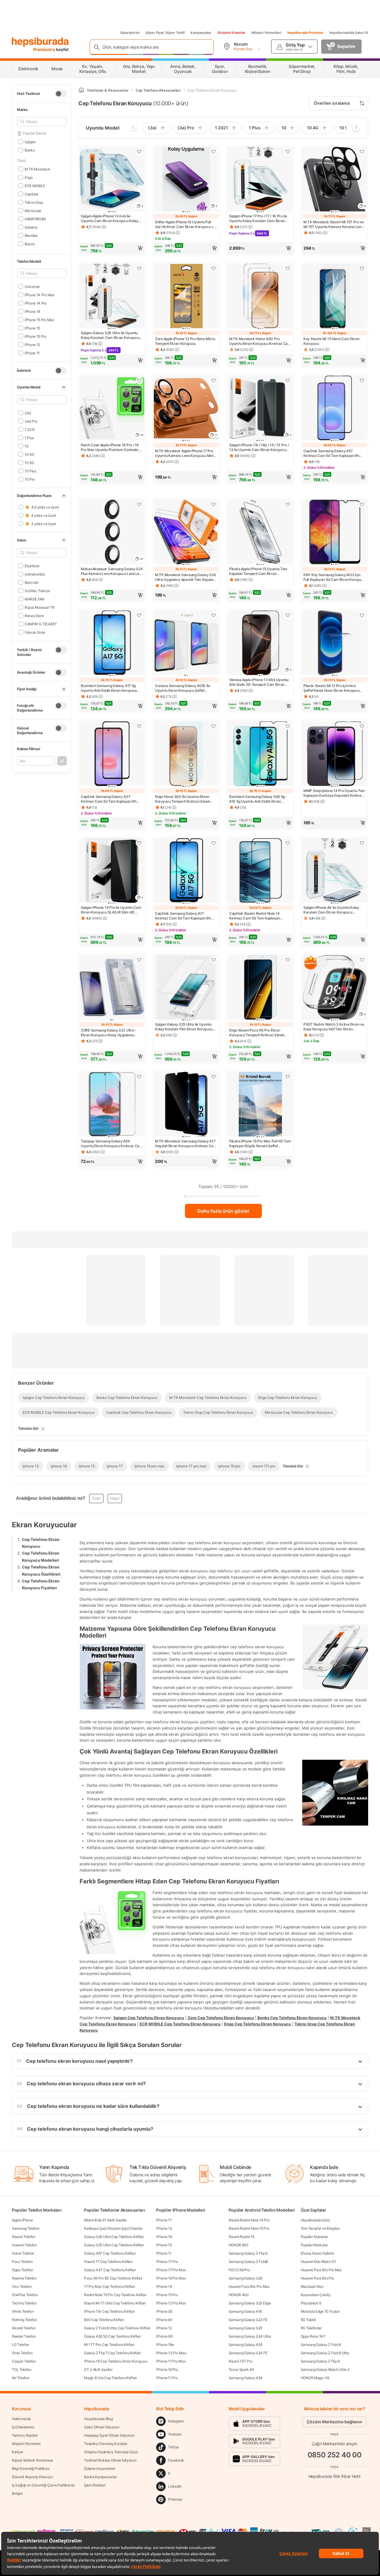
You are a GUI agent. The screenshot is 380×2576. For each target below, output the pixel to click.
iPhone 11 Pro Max (171, 2361)
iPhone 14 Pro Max (39, 295)
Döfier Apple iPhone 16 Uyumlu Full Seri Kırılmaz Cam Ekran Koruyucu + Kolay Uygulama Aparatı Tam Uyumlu (185, 224)
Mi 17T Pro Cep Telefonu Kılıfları (109, 2345)
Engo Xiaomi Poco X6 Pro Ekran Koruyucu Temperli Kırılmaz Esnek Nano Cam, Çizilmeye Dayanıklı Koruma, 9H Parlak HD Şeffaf (257, 1033)
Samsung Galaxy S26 (246, 2278)
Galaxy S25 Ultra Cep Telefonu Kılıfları (114, 2245)
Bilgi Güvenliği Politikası (31, 2469)
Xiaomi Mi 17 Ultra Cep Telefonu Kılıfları (115, 2303)
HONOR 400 (239, 2295)
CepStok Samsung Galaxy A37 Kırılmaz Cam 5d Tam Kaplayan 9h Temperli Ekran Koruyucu (109, 799)
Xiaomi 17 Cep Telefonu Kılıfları (108, 2262)
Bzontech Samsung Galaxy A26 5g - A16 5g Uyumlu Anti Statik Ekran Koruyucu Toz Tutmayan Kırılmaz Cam (260, 799)
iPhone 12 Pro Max (171, 2303)
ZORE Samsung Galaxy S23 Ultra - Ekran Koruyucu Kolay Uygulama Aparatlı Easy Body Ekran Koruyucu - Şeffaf (110, 1033)
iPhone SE (164, 2311)
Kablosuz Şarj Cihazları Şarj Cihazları (113, 2228)
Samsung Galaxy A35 (246, 2345)
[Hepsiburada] (40, 42)
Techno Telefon (24, 2303)
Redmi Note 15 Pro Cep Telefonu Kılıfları (115, 2295)
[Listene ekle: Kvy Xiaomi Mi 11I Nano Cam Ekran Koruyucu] (362, 268)
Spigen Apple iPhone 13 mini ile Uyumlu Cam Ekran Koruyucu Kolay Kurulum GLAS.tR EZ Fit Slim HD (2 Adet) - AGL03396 (110, 219)
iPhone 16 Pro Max (171, 2278)
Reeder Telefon (24, 2336)
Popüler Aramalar (314, 2237)
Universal (32, 286)
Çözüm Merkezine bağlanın (334, 2422)
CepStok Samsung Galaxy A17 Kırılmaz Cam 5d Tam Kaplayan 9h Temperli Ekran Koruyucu (183, 916)
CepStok (32, 194)
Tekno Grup (34, 202)
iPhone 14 (33, 311)
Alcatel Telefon (24, 2328)
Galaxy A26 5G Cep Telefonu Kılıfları (112, 2336)
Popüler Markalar (314, 2245)
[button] (112, 248)
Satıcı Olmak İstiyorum (102, 2427)
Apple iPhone (22, 2220)
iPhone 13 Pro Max (171, 2353)
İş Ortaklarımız (23, 2427)
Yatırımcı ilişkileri (25, 2435)
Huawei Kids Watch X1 (318, 2262)
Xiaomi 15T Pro (240, 2361)
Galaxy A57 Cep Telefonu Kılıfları (110, 2253)
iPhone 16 (164, 2237)
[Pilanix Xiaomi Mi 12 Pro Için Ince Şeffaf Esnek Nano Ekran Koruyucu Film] (335, 643)
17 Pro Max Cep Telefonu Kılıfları (109, 2286)
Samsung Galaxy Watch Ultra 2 (325, 2369)
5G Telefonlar (311, 2328)
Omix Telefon (22, 2353)
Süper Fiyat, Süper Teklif (165, 33)
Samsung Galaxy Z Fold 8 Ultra (325, 2353)
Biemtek (31, 235)
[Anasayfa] (81, 90)
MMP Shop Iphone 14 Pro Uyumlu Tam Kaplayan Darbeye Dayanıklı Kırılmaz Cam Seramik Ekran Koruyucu (334, 793)
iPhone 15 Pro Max (39, 319)
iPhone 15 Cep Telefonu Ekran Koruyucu (116, 2361)
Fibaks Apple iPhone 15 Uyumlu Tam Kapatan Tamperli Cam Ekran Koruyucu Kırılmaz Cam (258, 571)
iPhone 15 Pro (35, 336)
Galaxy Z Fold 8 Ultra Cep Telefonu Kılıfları (117, 2328)
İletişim (17, 2493)
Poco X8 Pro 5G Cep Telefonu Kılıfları (113, 2278)
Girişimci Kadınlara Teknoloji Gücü (111, 2452)
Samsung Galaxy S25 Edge (250, 2303)
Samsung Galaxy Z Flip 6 (248, 2253)
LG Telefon (20, 2345)
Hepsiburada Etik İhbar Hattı (334, 2476)
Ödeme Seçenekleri (100, 2469)
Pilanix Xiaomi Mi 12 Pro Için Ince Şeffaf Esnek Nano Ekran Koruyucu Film (331, 688)
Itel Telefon (20, 2378)
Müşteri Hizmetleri (266, 33)
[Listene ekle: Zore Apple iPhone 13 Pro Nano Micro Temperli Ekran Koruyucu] (213, 268)
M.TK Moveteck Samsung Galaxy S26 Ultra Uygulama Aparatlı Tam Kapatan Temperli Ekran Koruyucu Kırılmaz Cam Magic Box (185, 577)
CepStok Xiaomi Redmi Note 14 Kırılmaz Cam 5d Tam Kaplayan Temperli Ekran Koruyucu (255, 916)
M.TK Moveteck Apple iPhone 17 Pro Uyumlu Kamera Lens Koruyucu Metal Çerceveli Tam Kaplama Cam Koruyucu (185, 453)
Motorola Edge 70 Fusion (320, 2311)
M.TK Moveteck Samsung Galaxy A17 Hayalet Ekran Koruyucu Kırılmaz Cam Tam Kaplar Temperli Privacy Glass (186, 1144)
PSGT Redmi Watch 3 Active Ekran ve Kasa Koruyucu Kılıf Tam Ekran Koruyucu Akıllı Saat (334, 1027)
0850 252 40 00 (335, 2455)
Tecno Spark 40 (241, 2369)
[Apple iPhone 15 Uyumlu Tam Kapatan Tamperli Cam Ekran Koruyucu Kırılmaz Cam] (260, 533)
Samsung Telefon (26, 2228)
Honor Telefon (23, 2253)
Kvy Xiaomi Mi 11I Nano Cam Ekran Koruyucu (331, 341)
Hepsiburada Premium (305, 33)
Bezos (30, 244)
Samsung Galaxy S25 (246, 2328)
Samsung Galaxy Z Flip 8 (320, 2361)
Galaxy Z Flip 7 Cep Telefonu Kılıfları (112, 2353)
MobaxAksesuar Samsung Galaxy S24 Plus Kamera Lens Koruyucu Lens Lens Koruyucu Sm (112, 571)
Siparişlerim (130, 33)
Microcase (33, 210)
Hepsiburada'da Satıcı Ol (349, 33)
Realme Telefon (24, 2278)
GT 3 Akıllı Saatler (98, 2369)
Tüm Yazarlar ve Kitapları (320, 2228)
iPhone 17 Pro (167, 2262)
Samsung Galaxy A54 (246, 2378)
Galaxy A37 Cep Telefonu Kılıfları (110, 2270)
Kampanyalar (201, 33)
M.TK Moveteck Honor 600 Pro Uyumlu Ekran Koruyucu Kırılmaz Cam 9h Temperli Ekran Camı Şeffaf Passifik (260, 341)
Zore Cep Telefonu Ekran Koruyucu (221, 2018)
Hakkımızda (21, 2419)
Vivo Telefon (22, 2286)
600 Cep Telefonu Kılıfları (104, 2320)
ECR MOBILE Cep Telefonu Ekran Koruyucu (180, 2024)
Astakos (31, 227)
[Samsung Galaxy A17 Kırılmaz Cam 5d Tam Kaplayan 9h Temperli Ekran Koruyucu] (186, 871)
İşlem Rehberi (95, 2485)
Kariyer (18, 2452)
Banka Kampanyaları (100, 2477)
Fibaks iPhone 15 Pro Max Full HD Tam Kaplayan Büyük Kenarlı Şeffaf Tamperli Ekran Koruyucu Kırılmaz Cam (260, 1144)
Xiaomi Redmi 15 (242, 2237)
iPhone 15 (32, 328)
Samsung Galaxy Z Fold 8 (321, 2345)
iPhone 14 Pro (36, 303)
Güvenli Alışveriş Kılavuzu (32, 2477)
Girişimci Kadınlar (231, 33)
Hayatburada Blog (98, 2419)
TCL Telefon (22, 2369)
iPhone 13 (164, 2228)
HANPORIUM (35, 219)
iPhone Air (164, 2320)
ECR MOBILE (35, 185)
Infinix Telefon (23, 2311)
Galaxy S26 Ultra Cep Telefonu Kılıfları (114, 2237)
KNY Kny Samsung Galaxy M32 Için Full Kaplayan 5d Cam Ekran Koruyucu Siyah (334, 577)
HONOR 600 (239, 2245)
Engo (29, 177)
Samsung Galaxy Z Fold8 (248, 2262)
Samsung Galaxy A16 (245, 2311)
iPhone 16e (165, 2345)
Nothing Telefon (24, 2320)
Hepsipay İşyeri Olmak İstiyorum (109, 2435)
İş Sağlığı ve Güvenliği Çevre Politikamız (43, 2485)
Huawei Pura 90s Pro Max (249, 2286)
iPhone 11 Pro (167, 2378)
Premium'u (45, 49)
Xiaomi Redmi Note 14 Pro (249, 2220)
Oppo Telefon (22, 2270)
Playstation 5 (311, 2303)
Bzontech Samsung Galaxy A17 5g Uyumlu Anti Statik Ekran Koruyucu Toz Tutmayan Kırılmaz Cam (109, 688)
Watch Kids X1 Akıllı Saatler (105, 2220)
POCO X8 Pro (239, 2270)
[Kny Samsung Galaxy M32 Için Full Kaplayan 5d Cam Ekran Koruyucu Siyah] (335, 533)
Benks (30, 150)
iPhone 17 (164, 2220)
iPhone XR (164, 2336)
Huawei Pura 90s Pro (317, 2278)
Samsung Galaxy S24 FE (248, 2353)
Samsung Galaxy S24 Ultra (250, 2336)
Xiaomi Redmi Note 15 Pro (249, 2228)
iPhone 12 (32, 344)
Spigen (30, 142)
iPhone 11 (32, 353)
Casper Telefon (24, 2361)
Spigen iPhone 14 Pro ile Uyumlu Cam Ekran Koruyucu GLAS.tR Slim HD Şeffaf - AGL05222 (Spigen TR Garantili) (111, 910)
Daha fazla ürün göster (223, 1211)
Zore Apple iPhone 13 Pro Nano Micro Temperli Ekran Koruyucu (185, 341)
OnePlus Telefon (25, 2295)
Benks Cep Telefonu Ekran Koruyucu (292, 2018)
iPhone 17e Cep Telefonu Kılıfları (109, 2311)
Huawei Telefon (24, 2245)
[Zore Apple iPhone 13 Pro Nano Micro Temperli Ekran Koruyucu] (186, 297)
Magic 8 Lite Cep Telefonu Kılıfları (110, 2378)
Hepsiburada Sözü (315, 2220)
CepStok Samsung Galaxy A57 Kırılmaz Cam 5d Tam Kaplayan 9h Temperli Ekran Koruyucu (331, 453)
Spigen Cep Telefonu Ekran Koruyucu (149, 2018)
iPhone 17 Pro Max (171, 2270)
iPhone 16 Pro (167, 2369)
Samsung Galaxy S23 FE (248, 2320)
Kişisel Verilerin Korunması (32, 2460)
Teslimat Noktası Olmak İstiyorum (110, 2460)
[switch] (61, 94)
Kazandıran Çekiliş (316, 2295)
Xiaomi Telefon (24, 2237)
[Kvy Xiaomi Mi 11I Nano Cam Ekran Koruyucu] (335, 297)
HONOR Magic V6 (315, 2378)
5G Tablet (308, 2320)
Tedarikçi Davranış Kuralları (106, 2444)
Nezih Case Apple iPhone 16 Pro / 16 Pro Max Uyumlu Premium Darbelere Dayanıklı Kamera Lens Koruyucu (111, 447)
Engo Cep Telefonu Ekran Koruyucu (258, 2024)
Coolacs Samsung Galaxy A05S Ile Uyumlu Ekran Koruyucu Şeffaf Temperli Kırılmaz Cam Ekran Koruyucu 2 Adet (183, 688)
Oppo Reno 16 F (313, 2336)
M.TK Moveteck (37, 169)
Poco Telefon (22, 2262)
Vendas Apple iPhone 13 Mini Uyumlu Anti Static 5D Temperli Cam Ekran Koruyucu (259, 682)
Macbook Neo (312, 2286)
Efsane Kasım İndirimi (317, 2253)
